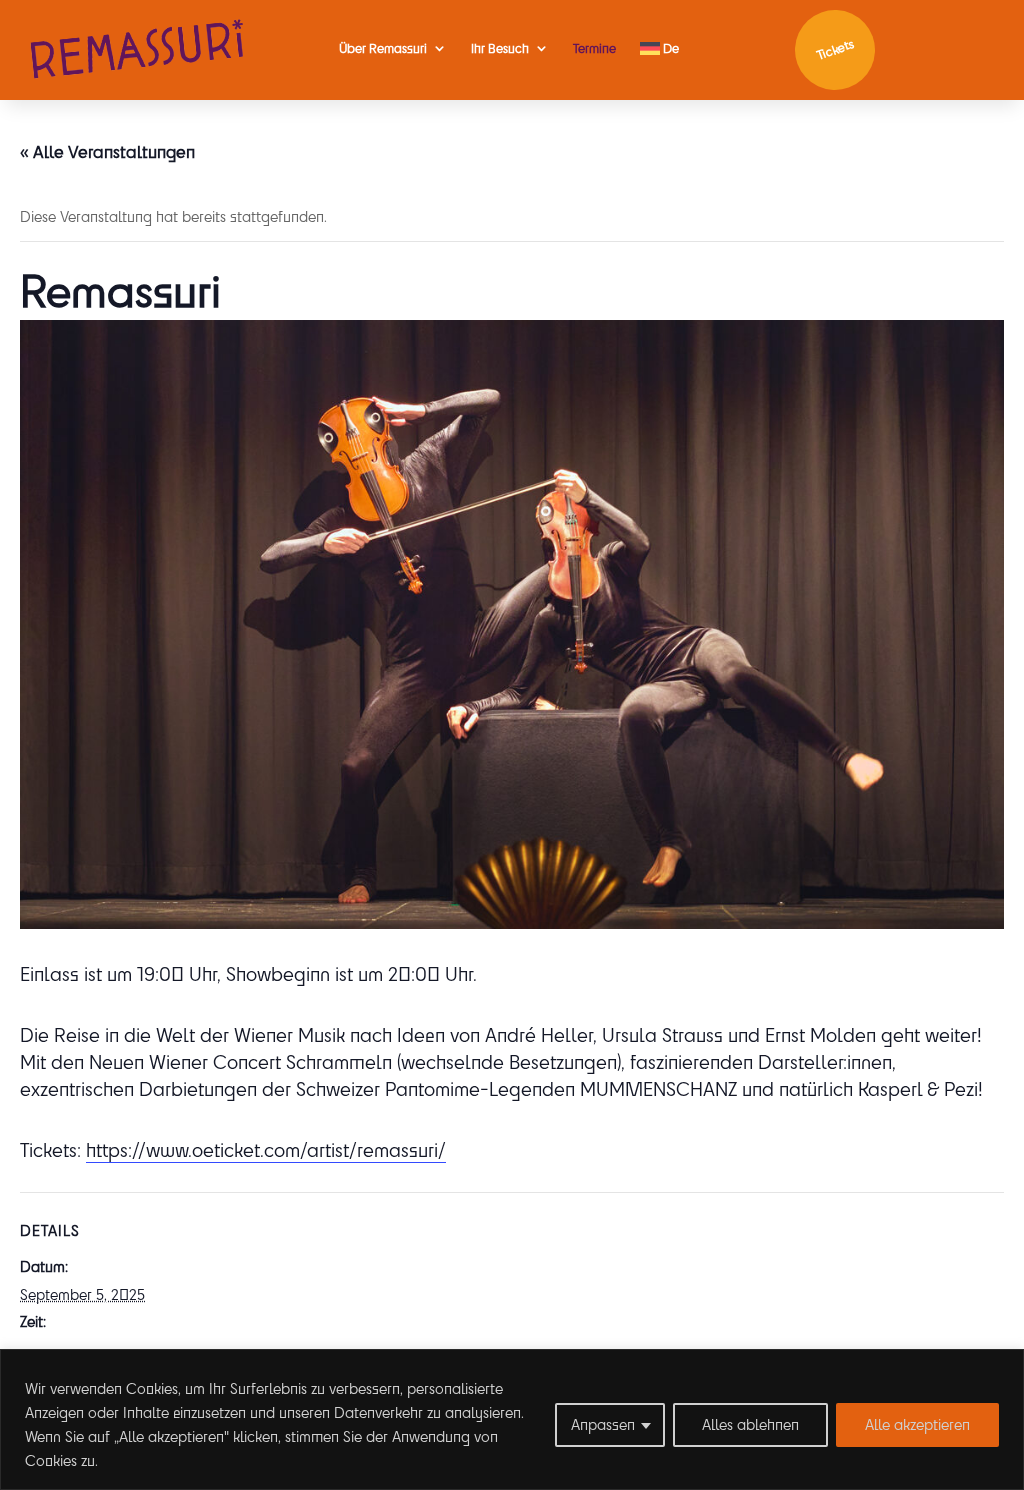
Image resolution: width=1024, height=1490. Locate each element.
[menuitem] (660, 48)
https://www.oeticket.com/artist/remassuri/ (266, 1150)
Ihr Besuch (500, 48)
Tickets (834, 49)
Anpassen (603, 1424)
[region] (512, 1419)
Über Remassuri (383, 48)
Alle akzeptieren (917, 1424)
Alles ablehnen (750, 1424)
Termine (594, 48)
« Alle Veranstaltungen (107, 151)
